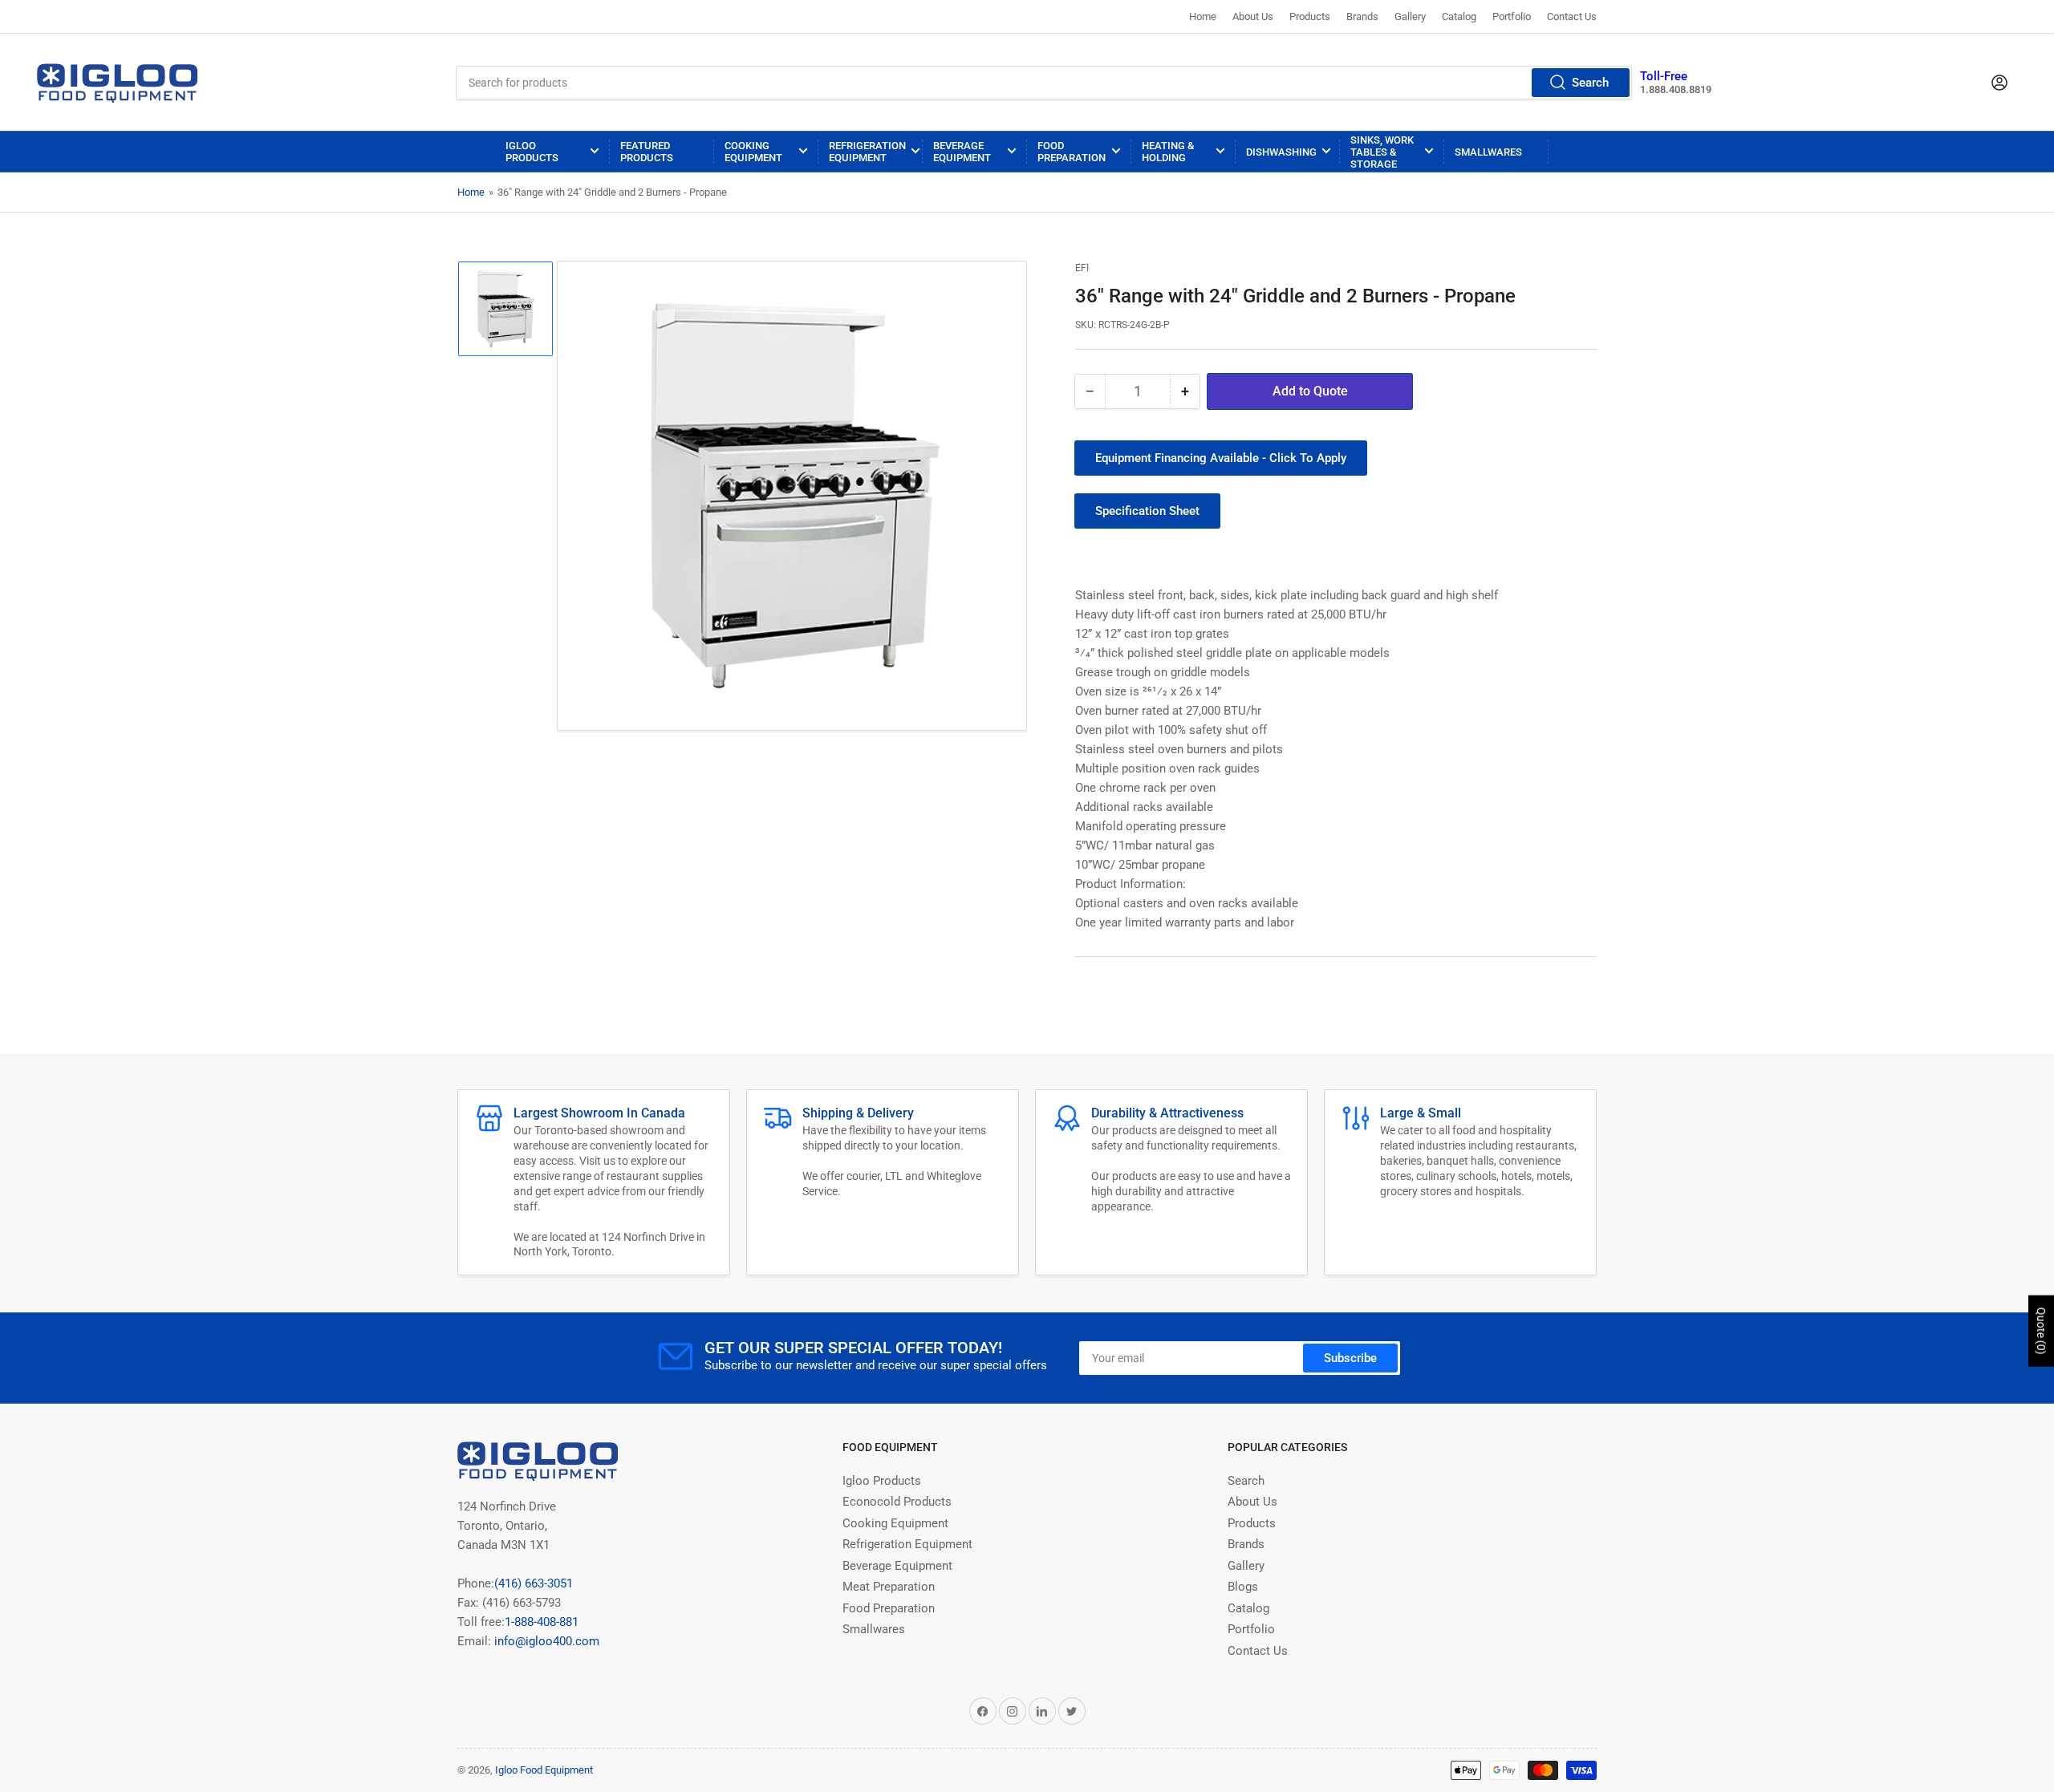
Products (1310, 16)
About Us (1253, 16)
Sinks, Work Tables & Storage (1382, 152)
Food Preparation (1072, 152)
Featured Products (647, 152)
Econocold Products (897, 1502)
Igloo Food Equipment (544, 1770)
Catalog (1459, 16)
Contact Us (1572, 16)
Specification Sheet (1147, 511)
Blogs (1243, 1587)
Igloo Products (532, 152)
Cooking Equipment (753, 152)
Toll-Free (1664, 76)
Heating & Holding (1168, 152)
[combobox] (1044, 83)
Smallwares (1488, 152)
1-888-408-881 (542, 1622)
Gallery (1410, 16)
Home (1203, 16)
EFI (1082, 268)
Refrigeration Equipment (867, 152)
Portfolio (1512, 16)
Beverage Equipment (962, 152)
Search (1590, 83)
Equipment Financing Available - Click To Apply (1221, 458)
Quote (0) (2041, 1331)
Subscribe (1350, 1358)
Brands (1362, 16)
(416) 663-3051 (534, 1583)
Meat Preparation (889, 1587)
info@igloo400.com (545, 1641)
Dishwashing (1281, 152)
